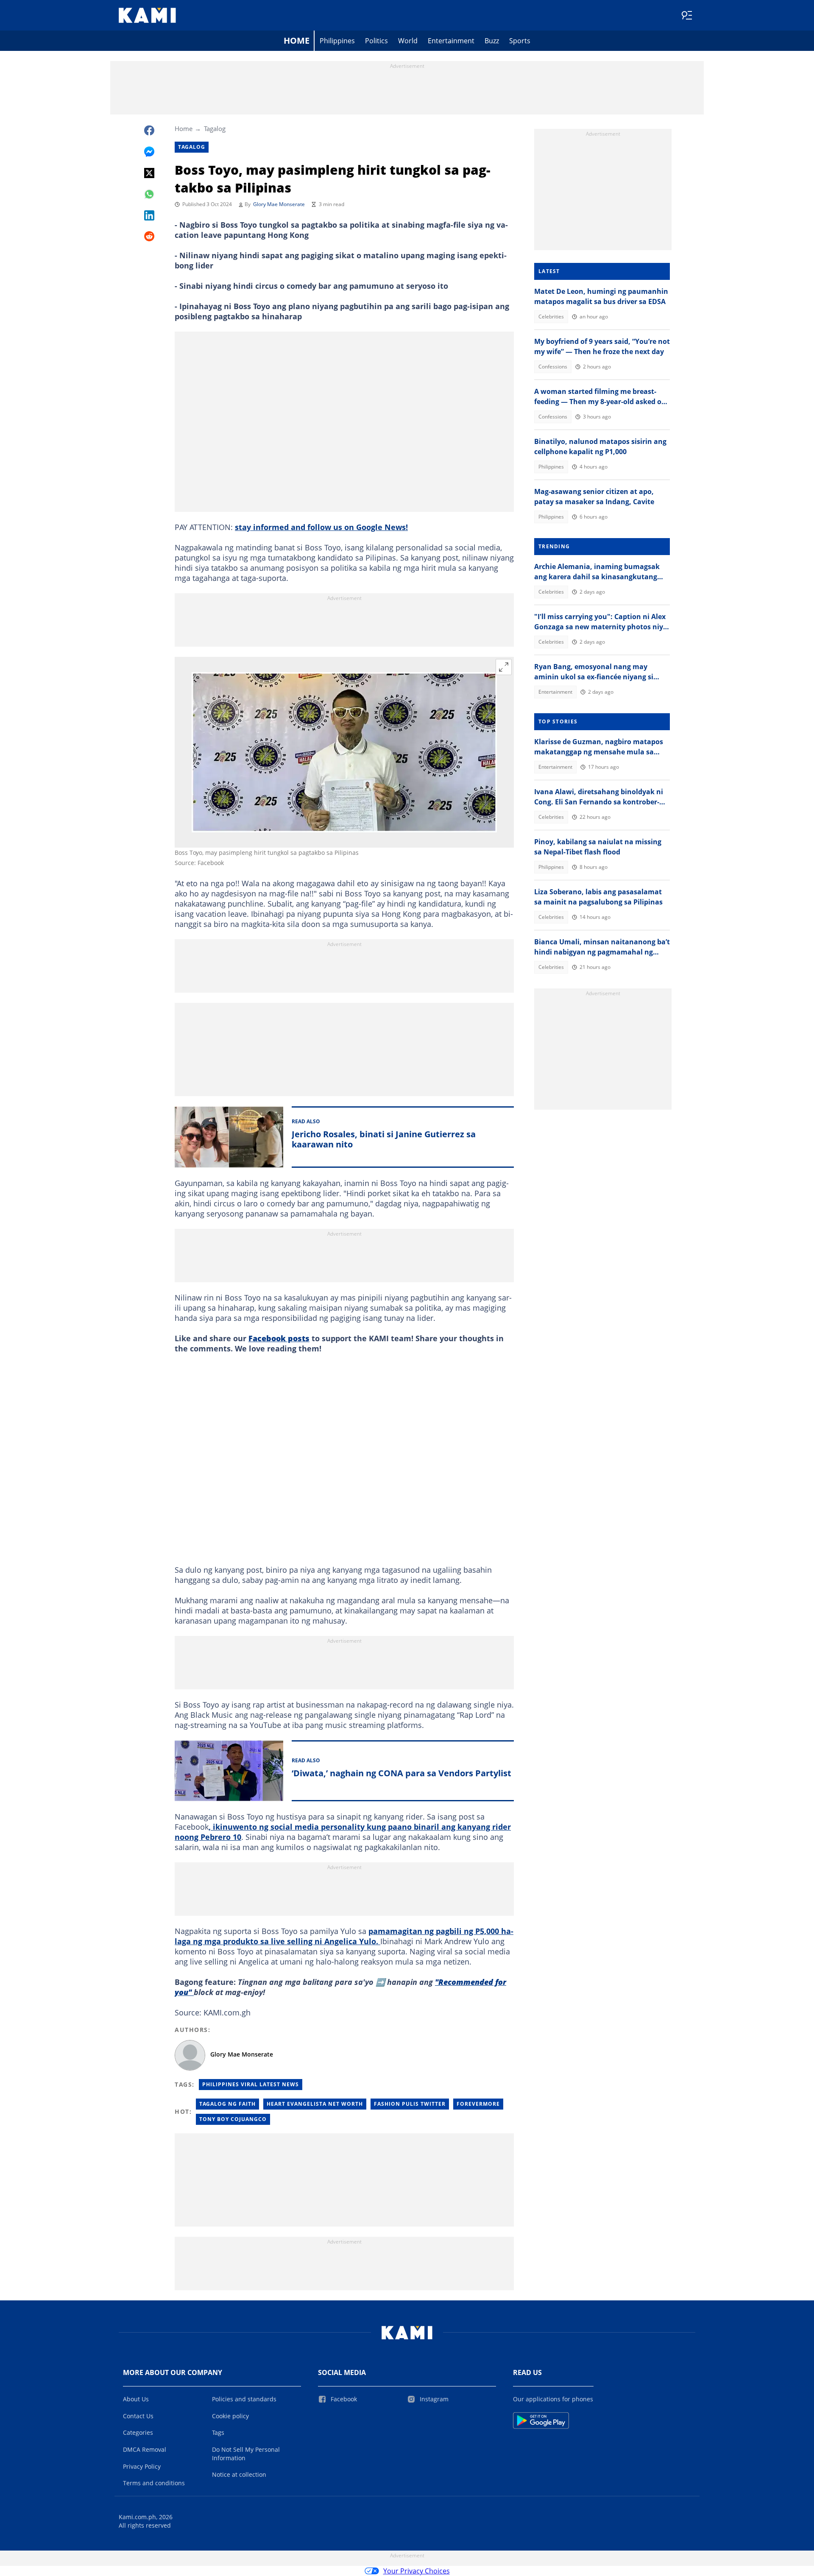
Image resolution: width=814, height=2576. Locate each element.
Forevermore (478, 2104)
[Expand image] (504, 667)
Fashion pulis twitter (410, 2104)
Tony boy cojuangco (233, 2119)
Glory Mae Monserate (279, 204)
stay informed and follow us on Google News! (321, 527)
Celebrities (551, 317)
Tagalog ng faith (227, 2104)
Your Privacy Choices (417, 2571)
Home (297, 40)
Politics (376, 41)
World (408, 41)
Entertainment (451, 41)
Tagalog (215, 128)
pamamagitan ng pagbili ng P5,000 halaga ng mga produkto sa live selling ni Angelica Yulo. (344, 1936)
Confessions (553, 367)
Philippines (337, 41)
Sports (520, 41)
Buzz (492, 41)
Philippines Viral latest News (251, 2084)
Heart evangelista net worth (315, 2104)
